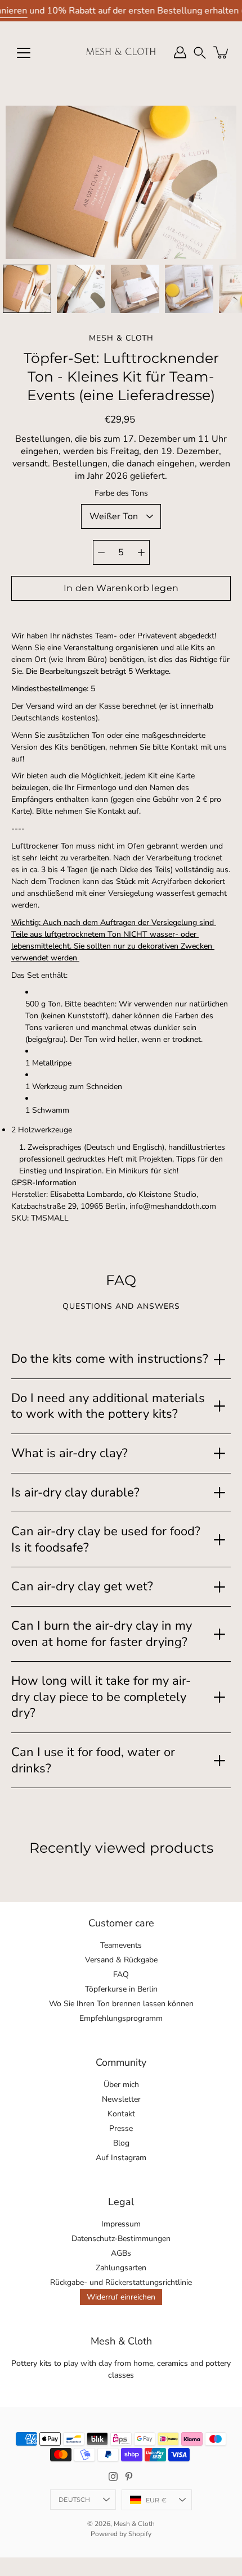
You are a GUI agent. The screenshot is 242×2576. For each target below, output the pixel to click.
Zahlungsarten (121, 2268)
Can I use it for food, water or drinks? (93, 1760)
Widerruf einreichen (121, 2297)
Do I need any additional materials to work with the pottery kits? (108, 1406)
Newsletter (121, 2099)
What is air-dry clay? (70, 1453)
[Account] (180, 52)
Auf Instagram (121, 2158)
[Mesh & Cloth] (121, 52)
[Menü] (24, 53)
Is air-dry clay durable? (75, 1493)
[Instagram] (113, 2477)
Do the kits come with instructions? (110, 1359)
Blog (121, 2143)
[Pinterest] (129, 2477)
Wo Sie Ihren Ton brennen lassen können (121, 2004)
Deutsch (75, 2500)
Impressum (121, 2224)
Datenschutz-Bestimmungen (121, 2239)
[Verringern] (101, 552)
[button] (200, 53)
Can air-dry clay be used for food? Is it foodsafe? (106, 1539)
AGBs (121, 2253)
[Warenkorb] (222, 52)
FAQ (121, 1974)
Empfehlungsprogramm (121, 2018)
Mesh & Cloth (134, 2524)
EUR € (156, 2500)
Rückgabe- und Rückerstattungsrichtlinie (121, 2282)
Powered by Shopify (121, 2534)
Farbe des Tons (121, 493)
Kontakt (121, 2114)
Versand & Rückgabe (121, 1960)
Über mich (121, 2085)
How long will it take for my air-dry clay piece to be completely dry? (101, 1697)
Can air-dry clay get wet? (82, 1586)
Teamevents (121, 1945)
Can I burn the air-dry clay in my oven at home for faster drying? (102, 1634)
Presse (121, 2128)
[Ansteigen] (141, 552)
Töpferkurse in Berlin (121, 1989)
